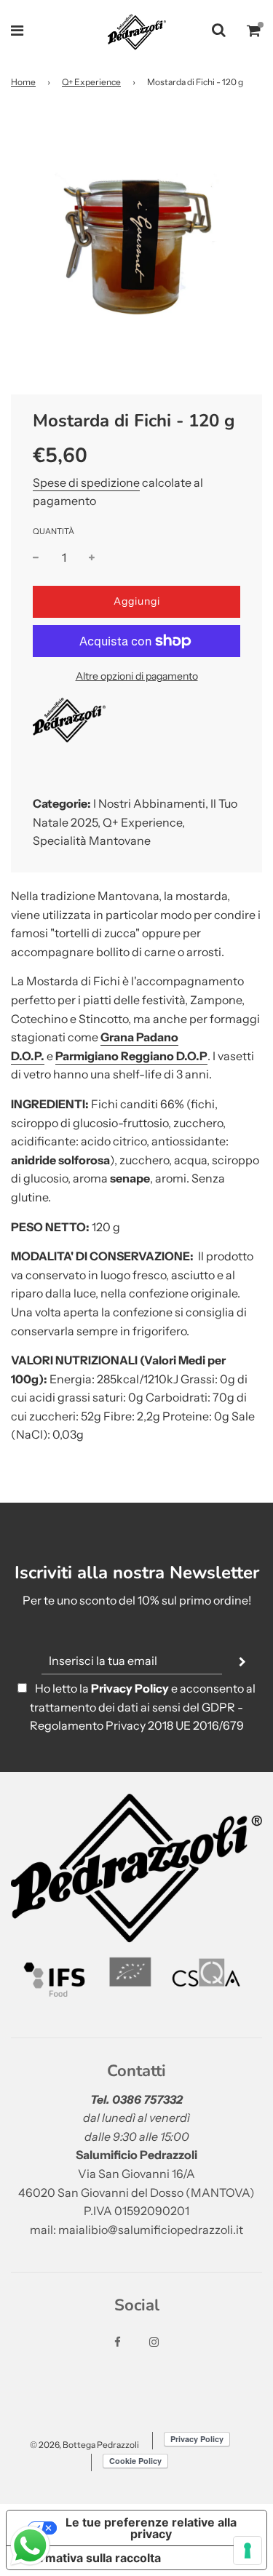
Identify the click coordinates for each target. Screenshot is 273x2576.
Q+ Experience (91, 82)
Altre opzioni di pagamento (137, 676)
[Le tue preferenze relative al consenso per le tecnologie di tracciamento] (248, 2551)
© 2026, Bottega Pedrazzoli (84, 2445)
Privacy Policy (130, 1688)
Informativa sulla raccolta (90, 2558)
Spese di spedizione (86, 482)
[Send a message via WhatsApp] (30, 2546)
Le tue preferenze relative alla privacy (151, 2528)
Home (23, 82)
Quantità (54, 531)
